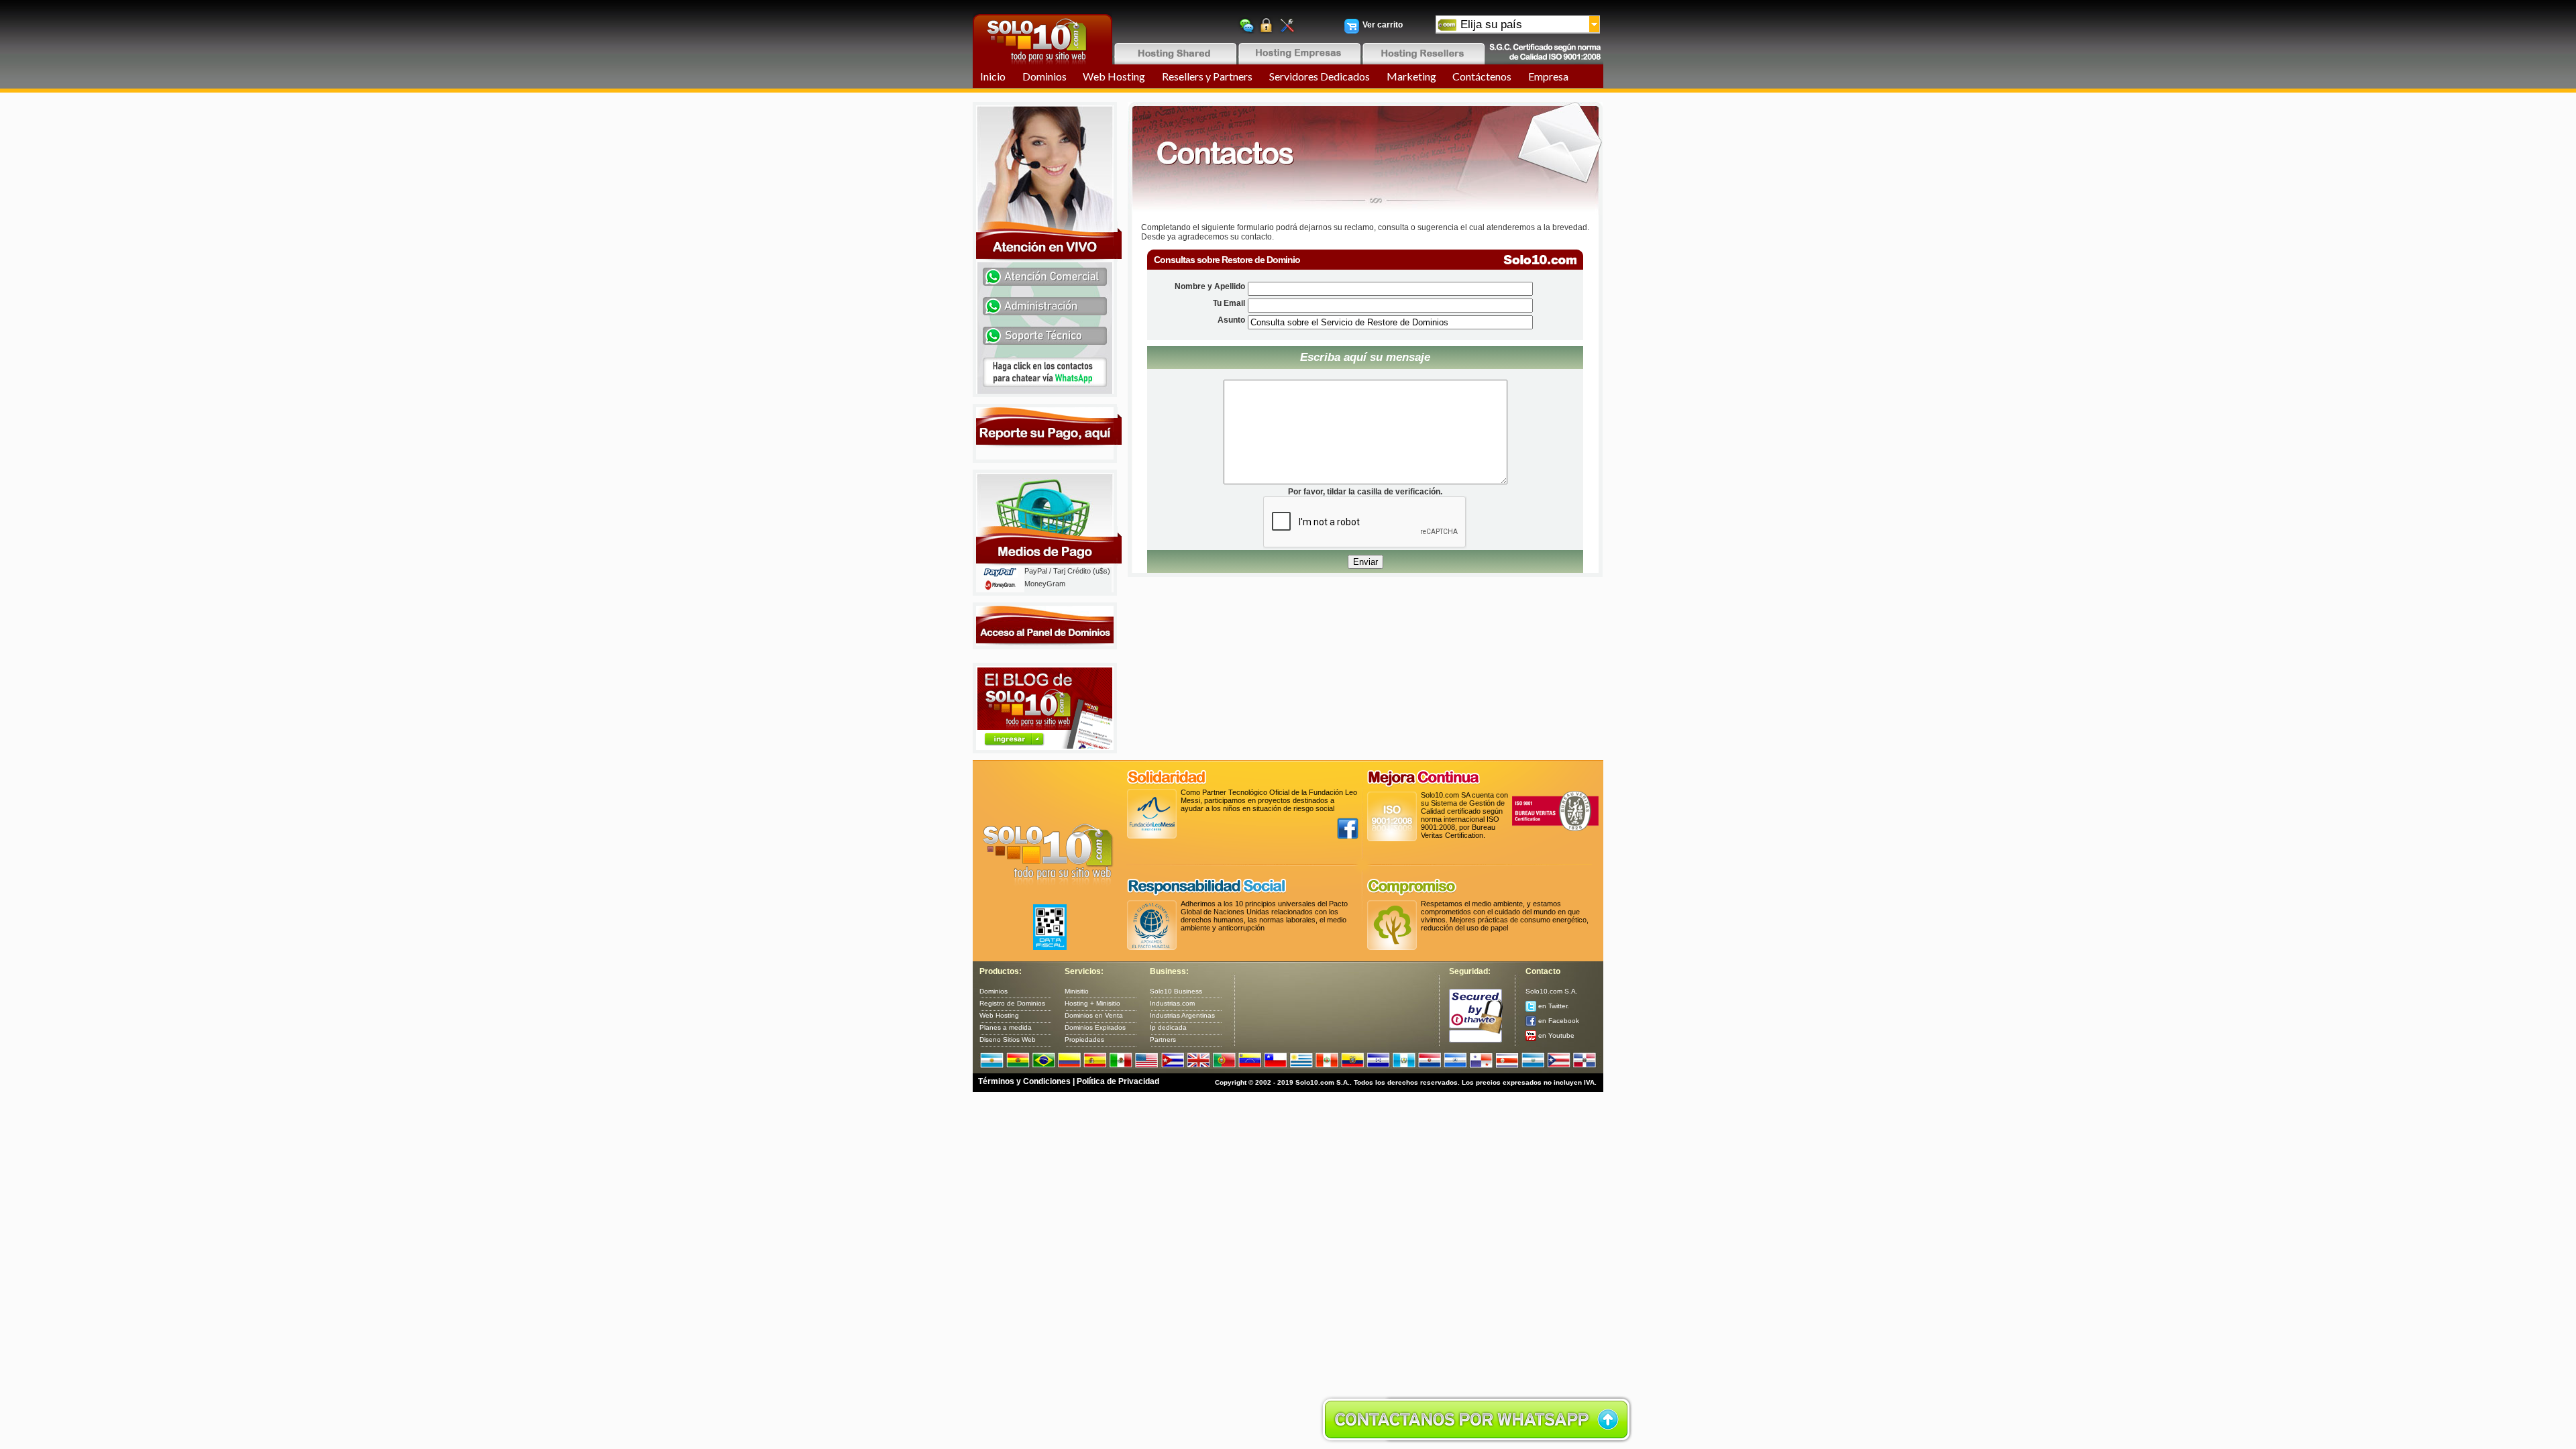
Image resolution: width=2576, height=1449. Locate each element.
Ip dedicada (1168, 1027)
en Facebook (1558, 1021)
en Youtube (1555, 1035)
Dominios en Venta (1094, 1015)
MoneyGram (1045, 584)
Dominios (1044, 76)
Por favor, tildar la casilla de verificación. (1365, 492)
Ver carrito (1383, 25)
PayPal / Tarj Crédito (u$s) (1067, 571)
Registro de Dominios (1012, 1003)
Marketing (1411, 76)
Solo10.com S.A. (1552, 991)
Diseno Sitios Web (1008, 1039)
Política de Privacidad (1118, 1081)
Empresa (1548, 76)
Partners (1163, 1039)
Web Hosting (1114, 76)
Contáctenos (1482, 76)
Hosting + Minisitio (1092, 1003)
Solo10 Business (1176, 991)
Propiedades (1084, 1039)
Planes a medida (1006, 1027)
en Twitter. (1553, 1006)
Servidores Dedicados (1320, 76)
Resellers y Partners (1207, 76)
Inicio (993, 76)
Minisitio (1077, 991)
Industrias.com (1172, 1003)
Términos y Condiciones (1024, 1081)
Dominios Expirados (1095, 1027)
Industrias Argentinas (1182, 1015)
